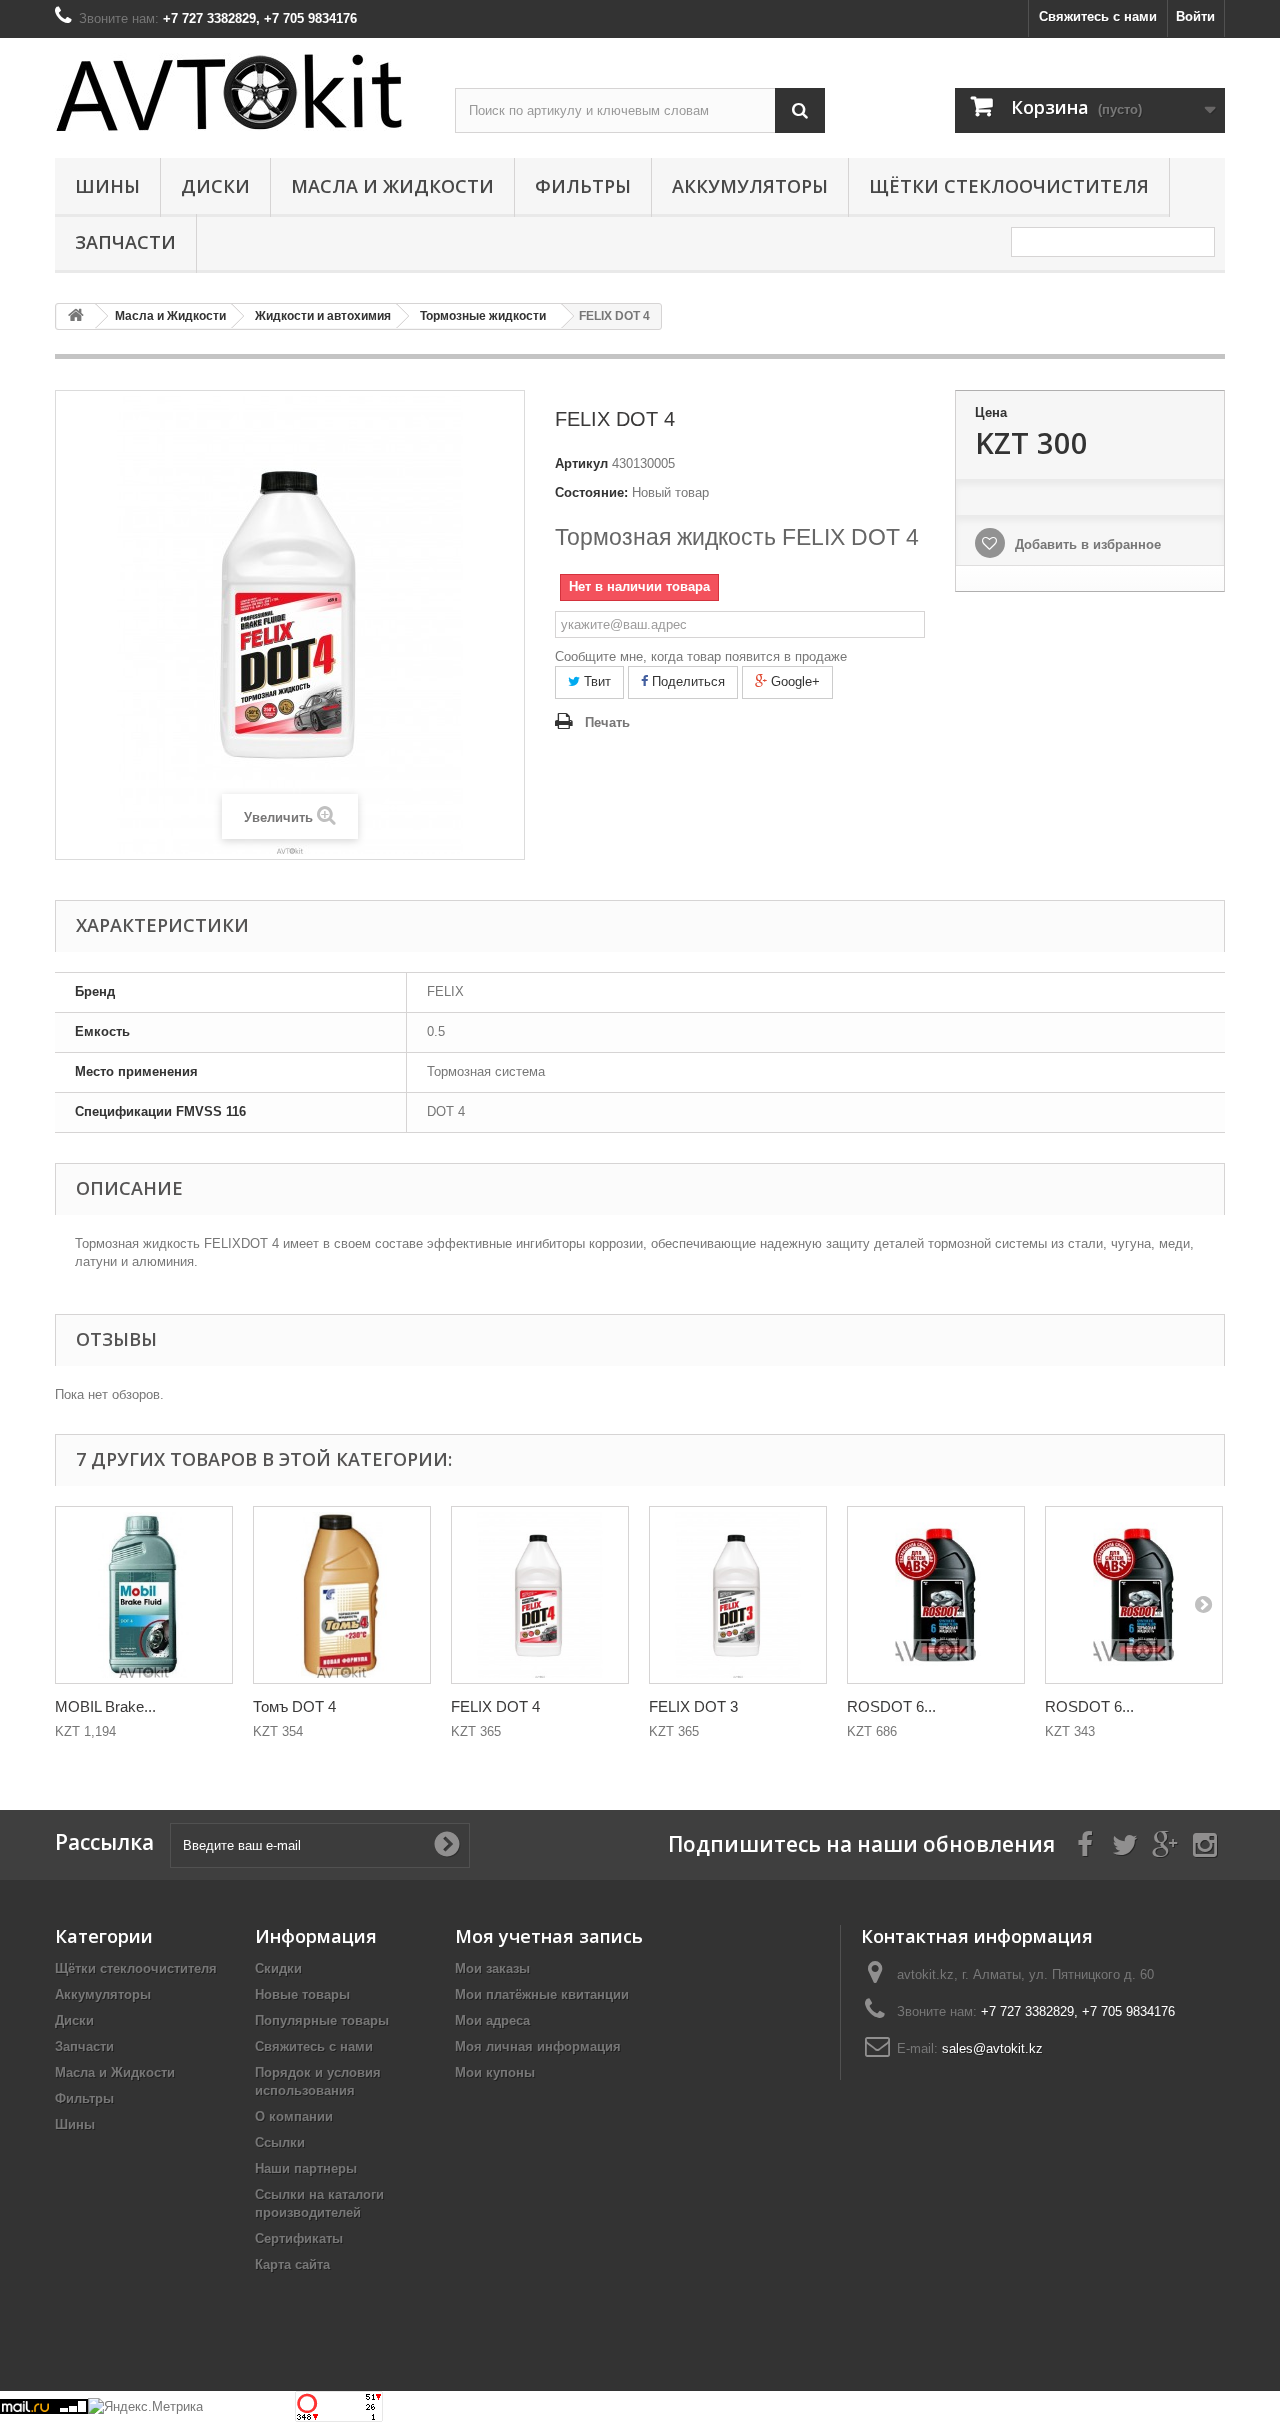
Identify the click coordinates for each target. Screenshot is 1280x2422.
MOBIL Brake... (105, 1706)
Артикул (581, 463)
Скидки (278, 1968)
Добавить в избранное (1086, 544)
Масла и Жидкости (392, 186)
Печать (607, 722)
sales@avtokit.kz (992, 2048)
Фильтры (583, 186)
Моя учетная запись (549, 1936)
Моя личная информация (538, 2046)
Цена (991, 412)
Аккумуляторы (750, 186)
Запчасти (125, 242)
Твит (595, 681)
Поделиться (686, 681)
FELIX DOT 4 (495, 1706)
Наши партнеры (306, 2168)
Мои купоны (495, 2072)
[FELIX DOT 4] (540, 1595)
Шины (107, 186)
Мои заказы (492, 1968)
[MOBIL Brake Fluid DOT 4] (144, 1595)
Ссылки (280, 2142)
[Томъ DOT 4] (342, 1595)
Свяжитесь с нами (1098, 16)
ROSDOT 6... (891, 1706)
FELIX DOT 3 (693, 1706)
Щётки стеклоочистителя (1009, 186)
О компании (294, 2116)
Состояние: (591, 492)
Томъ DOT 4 (294, 1706)
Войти (1195, 16)
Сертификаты (299, 2238)
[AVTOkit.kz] (240, 92)
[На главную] (76, 316)
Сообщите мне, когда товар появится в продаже (701, 656)
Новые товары (302, 1994)
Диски (215, 186)
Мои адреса (492, 2020)
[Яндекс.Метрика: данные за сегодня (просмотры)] (145, 2407)
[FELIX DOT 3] (738, 1595)
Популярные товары (322, 2020)
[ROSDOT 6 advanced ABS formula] (936, 1595)
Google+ (793, 681)
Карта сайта (292, 2264)
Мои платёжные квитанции (542, 1994)
